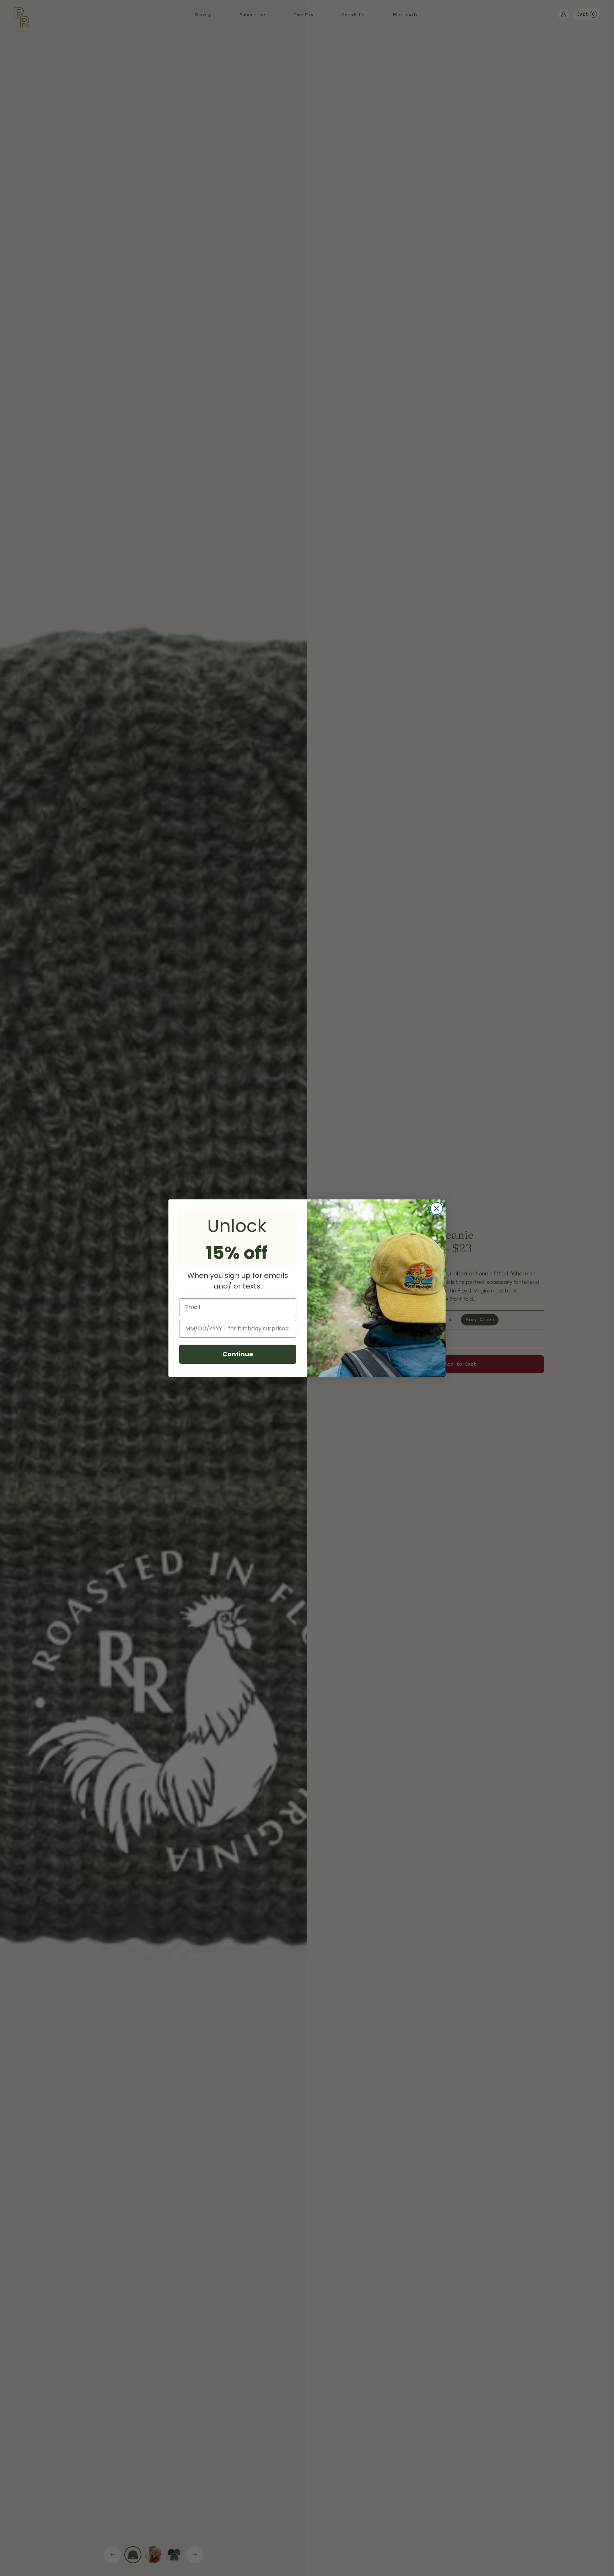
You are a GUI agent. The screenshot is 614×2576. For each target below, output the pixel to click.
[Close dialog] (437, 1208)
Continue (238, 1354)
